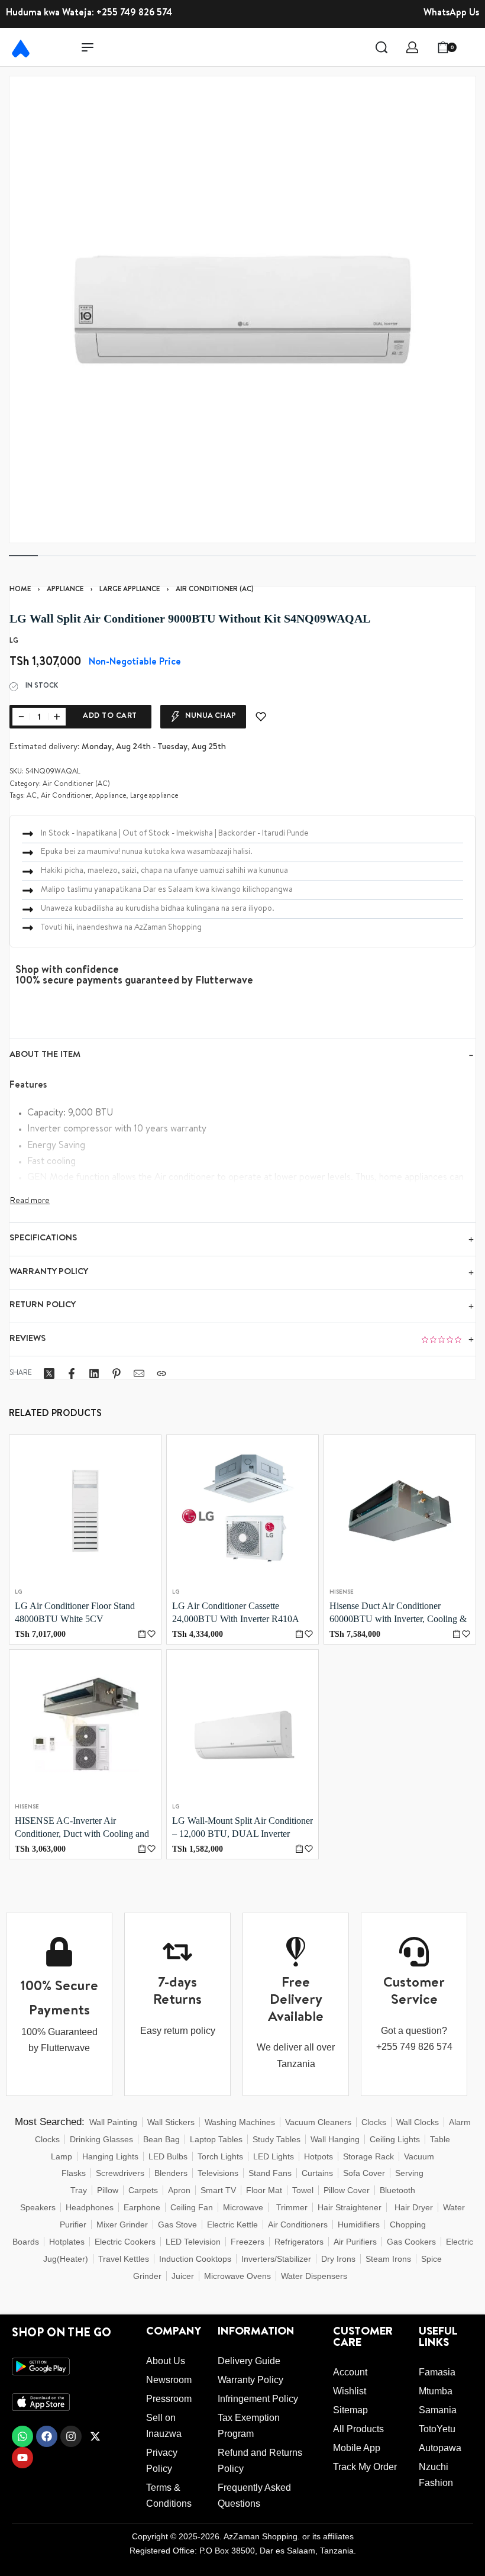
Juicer (183, 2276)
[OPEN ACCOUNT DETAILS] (412, 47)
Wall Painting (113, 2122)
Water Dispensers (314, 2276)
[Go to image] (23, 556)
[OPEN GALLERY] (242, 309)
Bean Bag (161, 2139)
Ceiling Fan (192, 2207)
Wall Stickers (171, 2122)
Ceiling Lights (395, 2139)
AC (32, 797)
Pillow (108, 2190)
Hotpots (319, 2156)
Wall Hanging (335, 2139)
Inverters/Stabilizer (276, 2259)
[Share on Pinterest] (117, 1374)
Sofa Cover (364, 2173)
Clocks (374, 2122)
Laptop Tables (216, 2139)
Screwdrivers (120, 2173)
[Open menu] (88, 47)
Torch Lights (220, 2156)
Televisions (218, 2173)
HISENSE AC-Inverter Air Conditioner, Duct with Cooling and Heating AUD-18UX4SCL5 (82, 1828)
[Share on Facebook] (72, 1374)
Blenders (171, 2173)
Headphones (90, 2207)
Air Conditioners (298, 2224)
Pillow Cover (347, 2190)
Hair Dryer (414, 2207)
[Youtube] (22, 2458)
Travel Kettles (124, 2259)
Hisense (342, 1592)
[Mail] (139, 1374)
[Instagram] (71, 2436)
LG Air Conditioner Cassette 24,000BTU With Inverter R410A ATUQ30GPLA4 (235, 1613)
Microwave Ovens (237, 2276)
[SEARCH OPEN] (381, 47)
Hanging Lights (110, 2156)
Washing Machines (240, 2122)
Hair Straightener (350, 2207)
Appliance (65, 590)
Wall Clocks (418, 2122)
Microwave (243, 2207)
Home (20, 590)
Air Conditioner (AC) (215, 590)
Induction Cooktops (195, 2259)
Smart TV (218, 2190)
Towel (303, 2190)
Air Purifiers (355, 2242)
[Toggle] (30, 1201)
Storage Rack (368, 2156)
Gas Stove (177, 2224)
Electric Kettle (232, 2224)
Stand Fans (270, 2173)
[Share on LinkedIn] (94, 1374)
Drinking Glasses (101, 2139)
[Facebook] (47, 2436)
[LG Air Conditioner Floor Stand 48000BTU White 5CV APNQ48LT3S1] (85, 1511)
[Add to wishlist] (261, 717)
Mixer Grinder (122, 2224)
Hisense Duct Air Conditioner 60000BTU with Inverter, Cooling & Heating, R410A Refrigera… (398, 1613)
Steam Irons (388, 2259)
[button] (142, 1634)
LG (19, 1592)
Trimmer (292, 2207)
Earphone (142, 2207)
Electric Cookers (125, 2242)
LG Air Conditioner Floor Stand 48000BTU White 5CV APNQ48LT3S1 (75, 1613)
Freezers (248, 2242)
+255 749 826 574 (134, 14)
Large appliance (130, 590)
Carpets (143, 2190)
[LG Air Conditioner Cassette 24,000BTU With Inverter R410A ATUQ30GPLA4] (242, 1511)
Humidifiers (359, 2224)
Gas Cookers (411, 2242)
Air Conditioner (66, 797)
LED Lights (274, 2156)
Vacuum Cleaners (318, 2122)
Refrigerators (299, 2242)
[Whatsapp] (22, 2436)
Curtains (317, 2173)
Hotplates (67, 2242)
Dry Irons (338, 2259)
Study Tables (277, 2139)
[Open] (473, 47)
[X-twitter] (95, 2436)
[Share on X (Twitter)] (49, 1374)
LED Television (193, 2242)
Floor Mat (264, 2190)
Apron (179, 2190)
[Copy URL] (161, 1374)
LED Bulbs (168, 2156)
